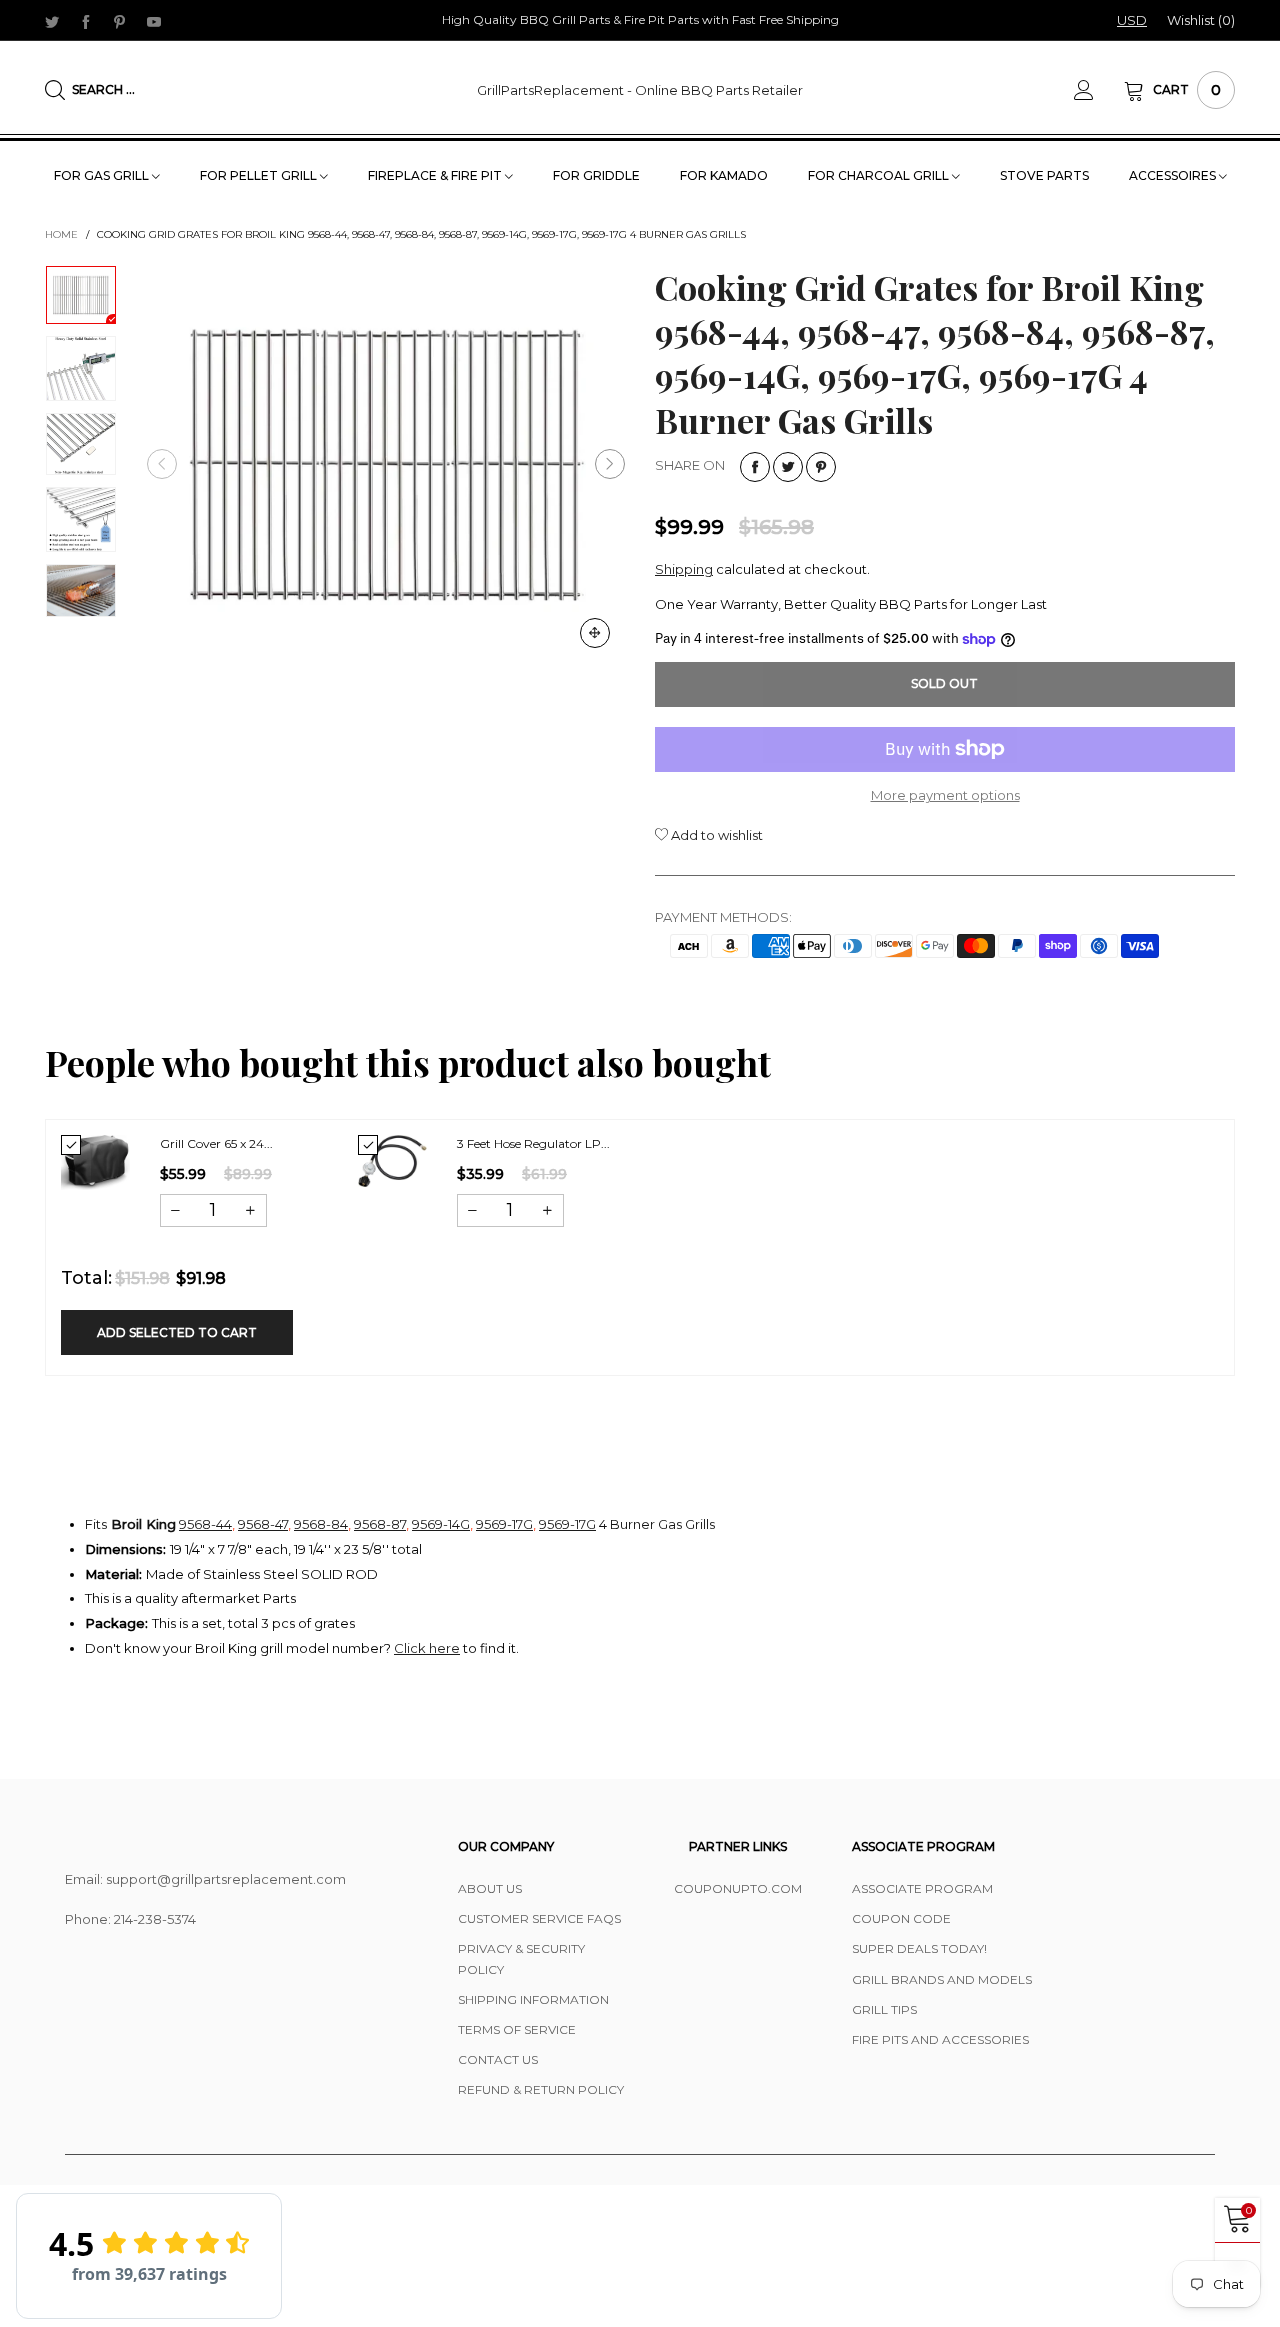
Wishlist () (1201, 20)
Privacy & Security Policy (521, 1958)
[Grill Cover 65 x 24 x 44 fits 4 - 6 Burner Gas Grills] (95, 1162)
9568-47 (263, 1524)
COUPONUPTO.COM (738, 1888)
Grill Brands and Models (942, 1979)
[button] (162, 464)
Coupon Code (901, 1918)
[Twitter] (52, 21)
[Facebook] (86, 21)
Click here (427, 1648)
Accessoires (1174, 175)
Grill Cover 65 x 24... (216, 1143)
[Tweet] (788, 467)
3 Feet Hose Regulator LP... (533, 1143)
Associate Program (922, 1888)
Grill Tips (884, 2009)
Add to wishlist (715, 835)
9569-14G (441, 1524)
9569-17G (504, 1524)
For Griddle (596, 175)
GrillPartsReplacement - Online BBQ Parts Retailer (640, 90)
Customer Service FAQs (539, 1918)
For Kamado (724, 175)
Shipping (684, 569)
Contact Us (498, 2059)
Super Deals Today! (919, 1948)
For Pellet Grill (260, 175)
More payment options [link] (945, 795)
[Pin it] (821, 467)
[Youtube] (154, 21)
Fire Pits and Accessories (940, 2039)
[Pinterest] (120, 21)
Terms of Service (517, 2029)
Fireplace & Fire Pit (436, 175)
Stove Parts (1044, 175)
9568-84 (321, 1524)
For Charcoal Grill (880, 175)
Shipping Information (533, 1999)
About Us (490, 1888)
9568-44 (205, 1524)
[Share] (755, 467)
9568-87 (380, 1524)
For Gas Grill (103, 175)
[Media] (595, 633)
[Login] (1099, 90)
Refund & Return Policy (541, 2089)
